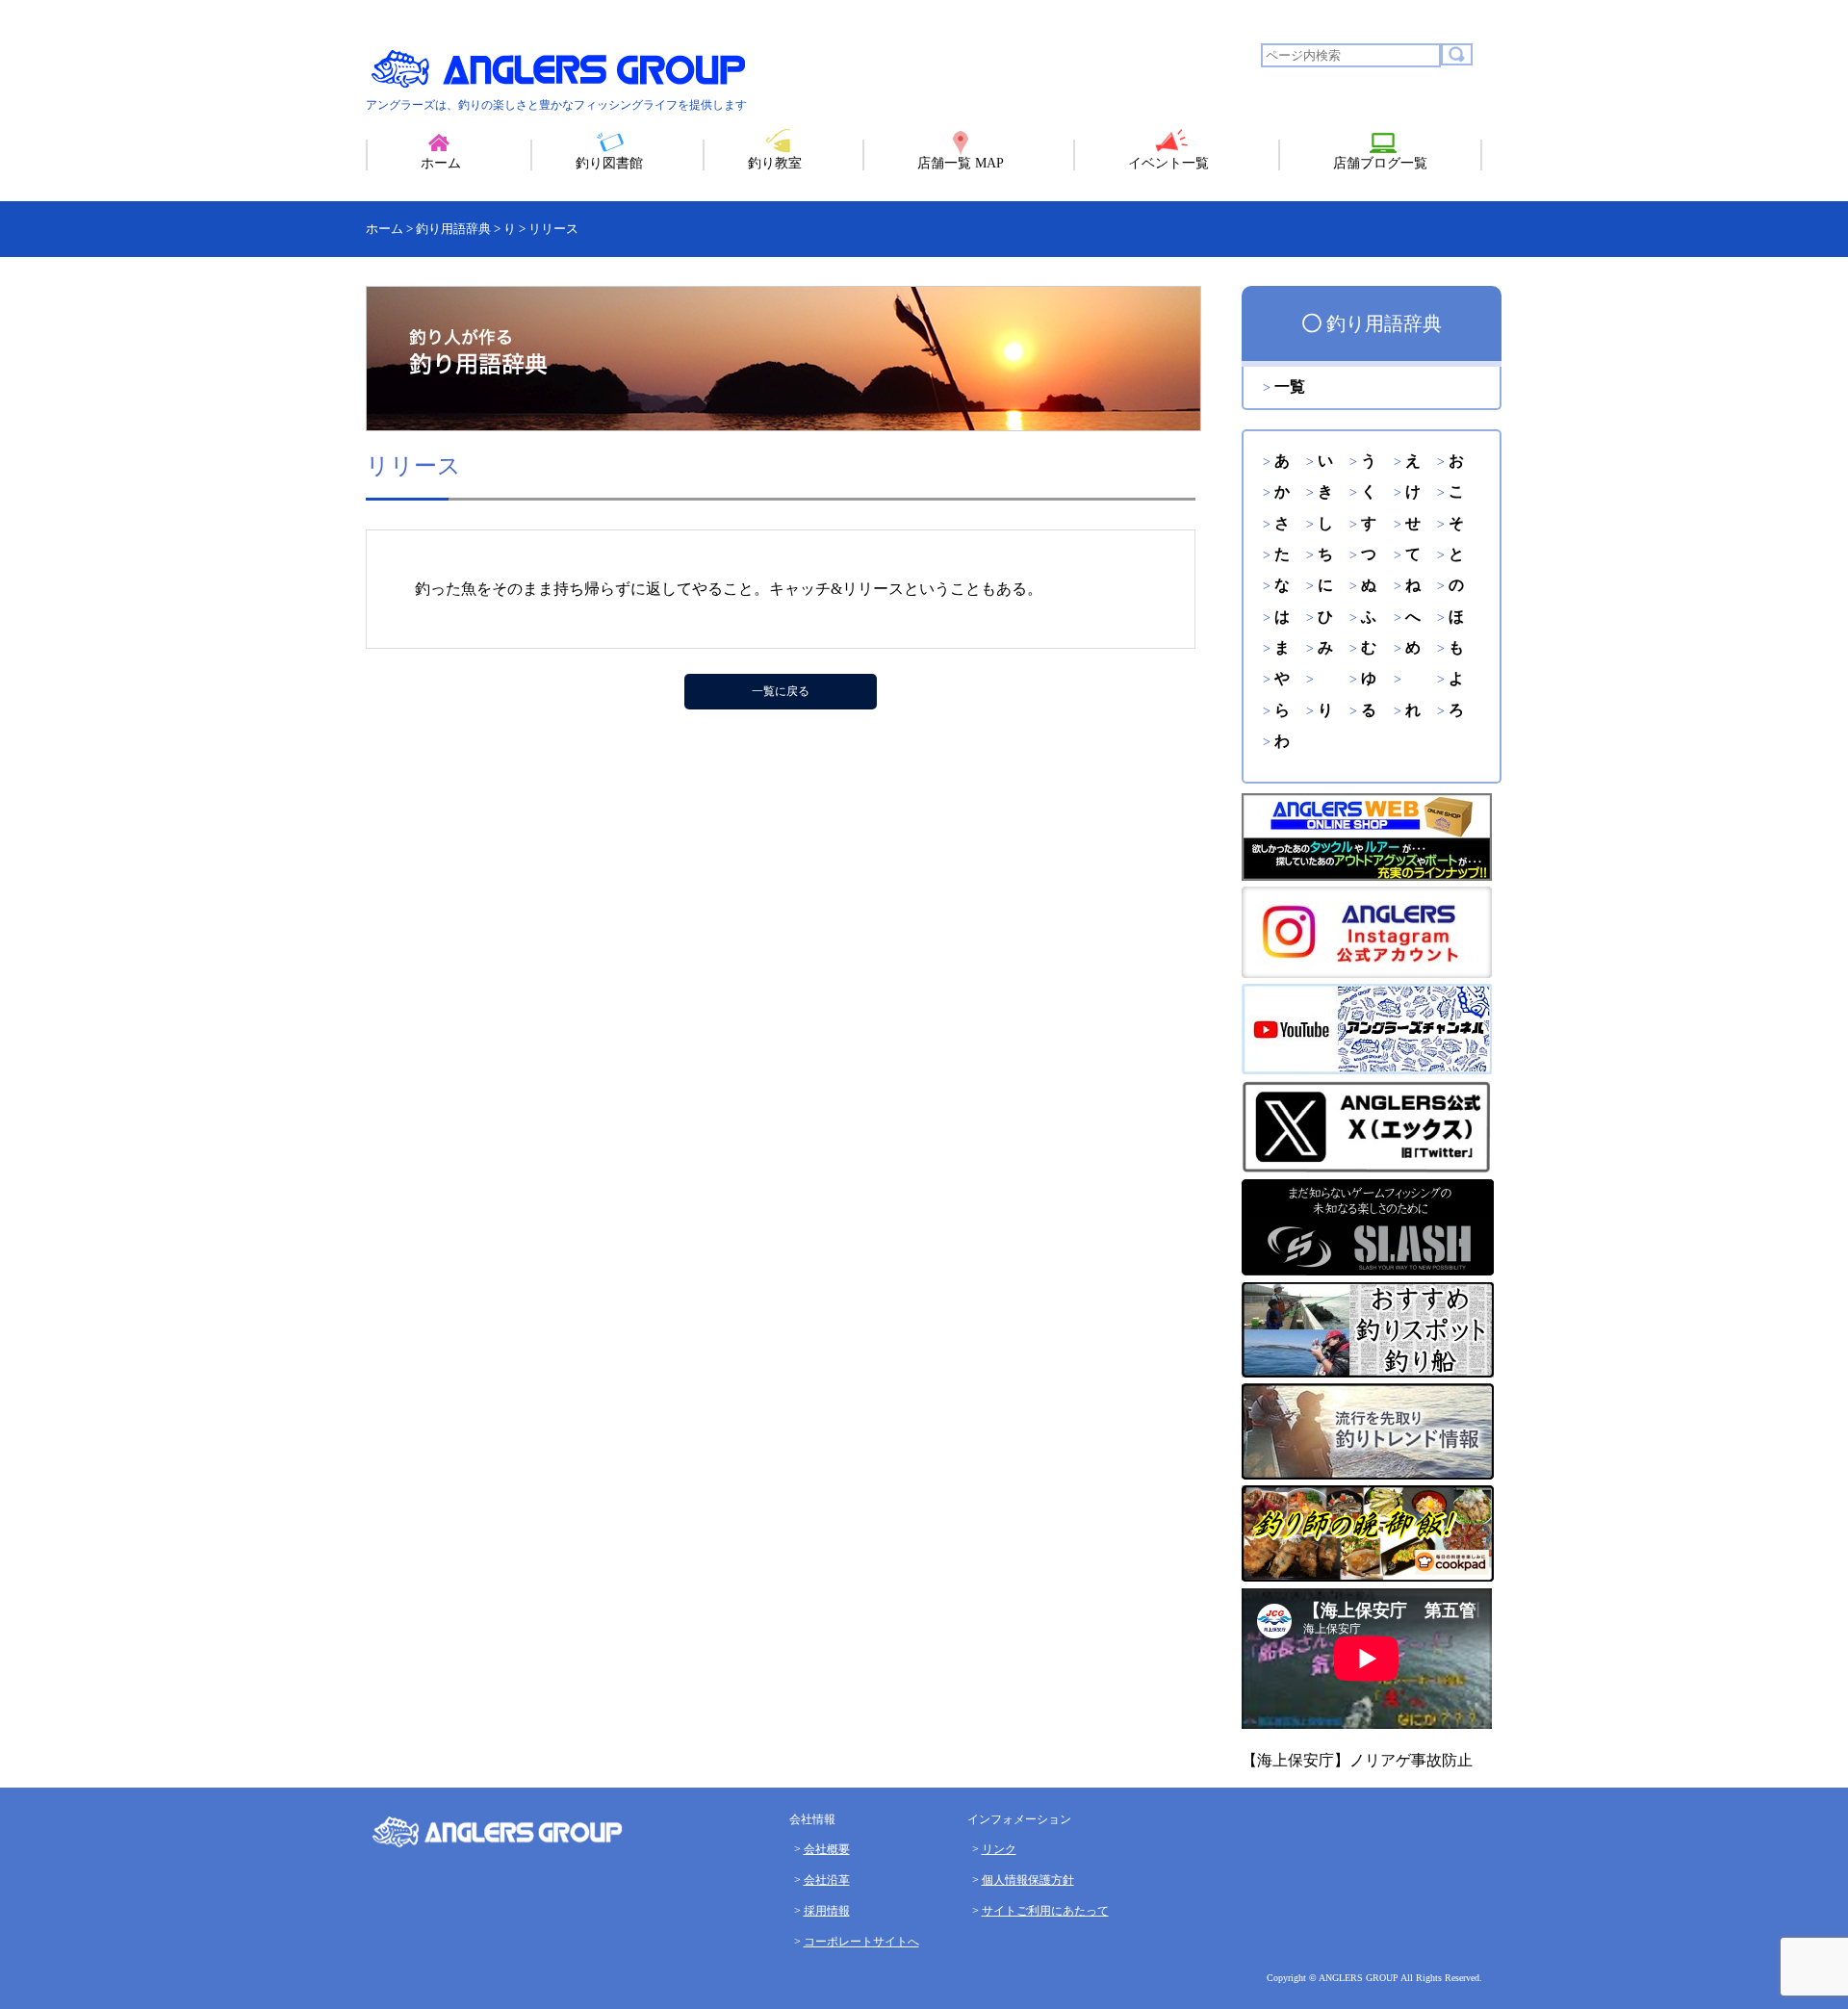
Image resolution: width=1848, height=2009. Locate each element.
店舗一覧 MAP (961, 163)
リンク (999, 1849)
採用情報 (827, 1911)
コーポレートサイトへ (861, 1942)
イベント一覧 (1168, 163)
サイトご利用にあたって (1045, 1911)
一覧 (1290, 386)
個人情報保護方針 (1028, 1880)
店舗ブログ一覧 (1380, 163)
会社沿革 (827, 1880)
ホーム (441, 163)
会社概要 (827, 1849)
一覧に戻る (781, 691)
